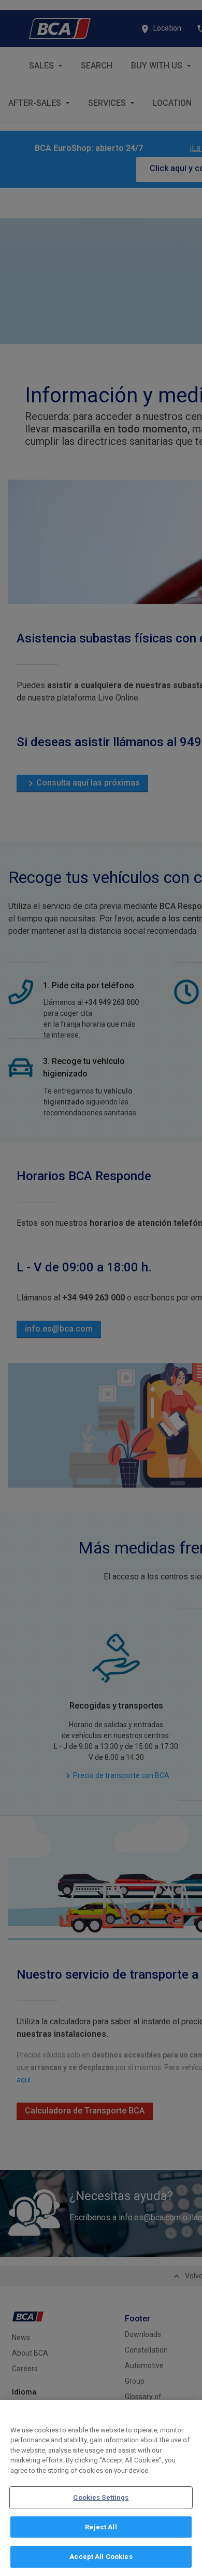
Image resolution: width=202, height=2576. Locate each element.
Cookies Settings (101, 2497)
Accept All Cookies (101, 2557)
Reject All (101, 2527)
